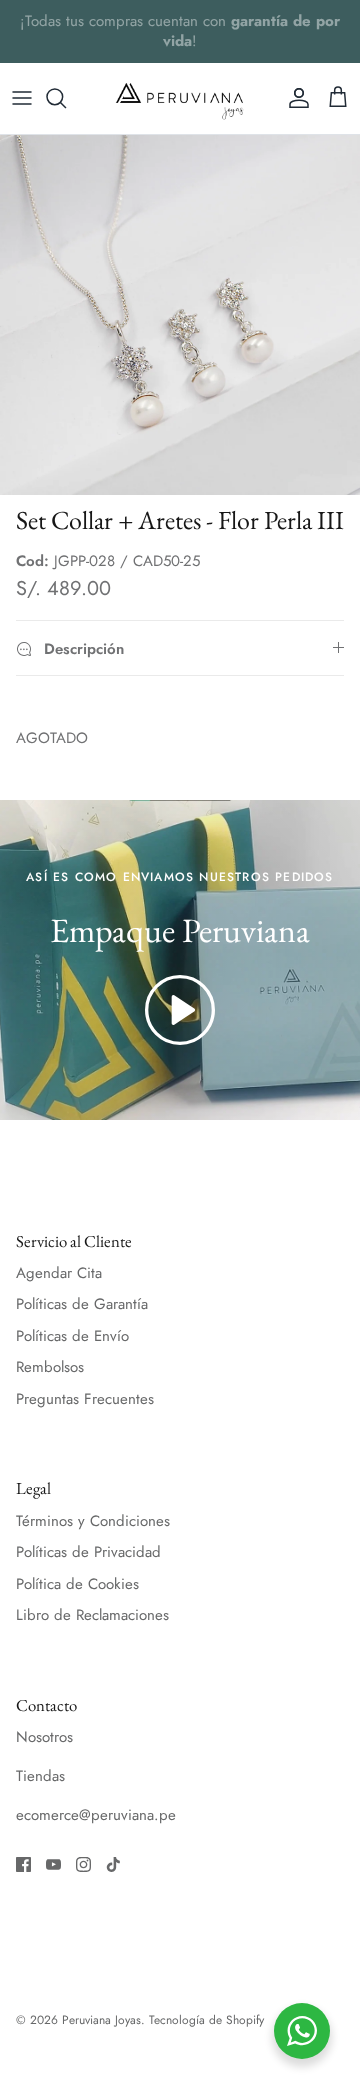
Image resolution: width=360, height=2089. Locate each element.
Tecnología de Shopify (206, 2020)
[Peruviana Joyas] (180, 98)
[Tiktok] (113, 1864)
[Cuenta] (294, 98)
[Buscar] (66, 98)
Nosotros (44, 1737)
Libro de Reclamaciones (92, 1615)
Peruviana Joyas (101, 2020)
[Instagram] (83, 1864)
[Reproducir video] (180, 1010)
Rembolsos (50, 1367)
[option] (180, 315)
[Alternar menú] (22, 98)
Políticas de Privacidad (88, 1552)
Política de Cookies (77, 1584)
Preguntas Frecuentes (85, 1399)
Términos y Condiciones (93, 1521)
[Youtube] (53, 1864)
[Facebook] (23, 1864)
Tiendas (40, 1776)
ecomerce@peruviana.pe (96, 1815)
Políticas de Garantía (82, 1304)
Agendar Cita (59, 1273)
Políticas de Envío (72, 1336)
